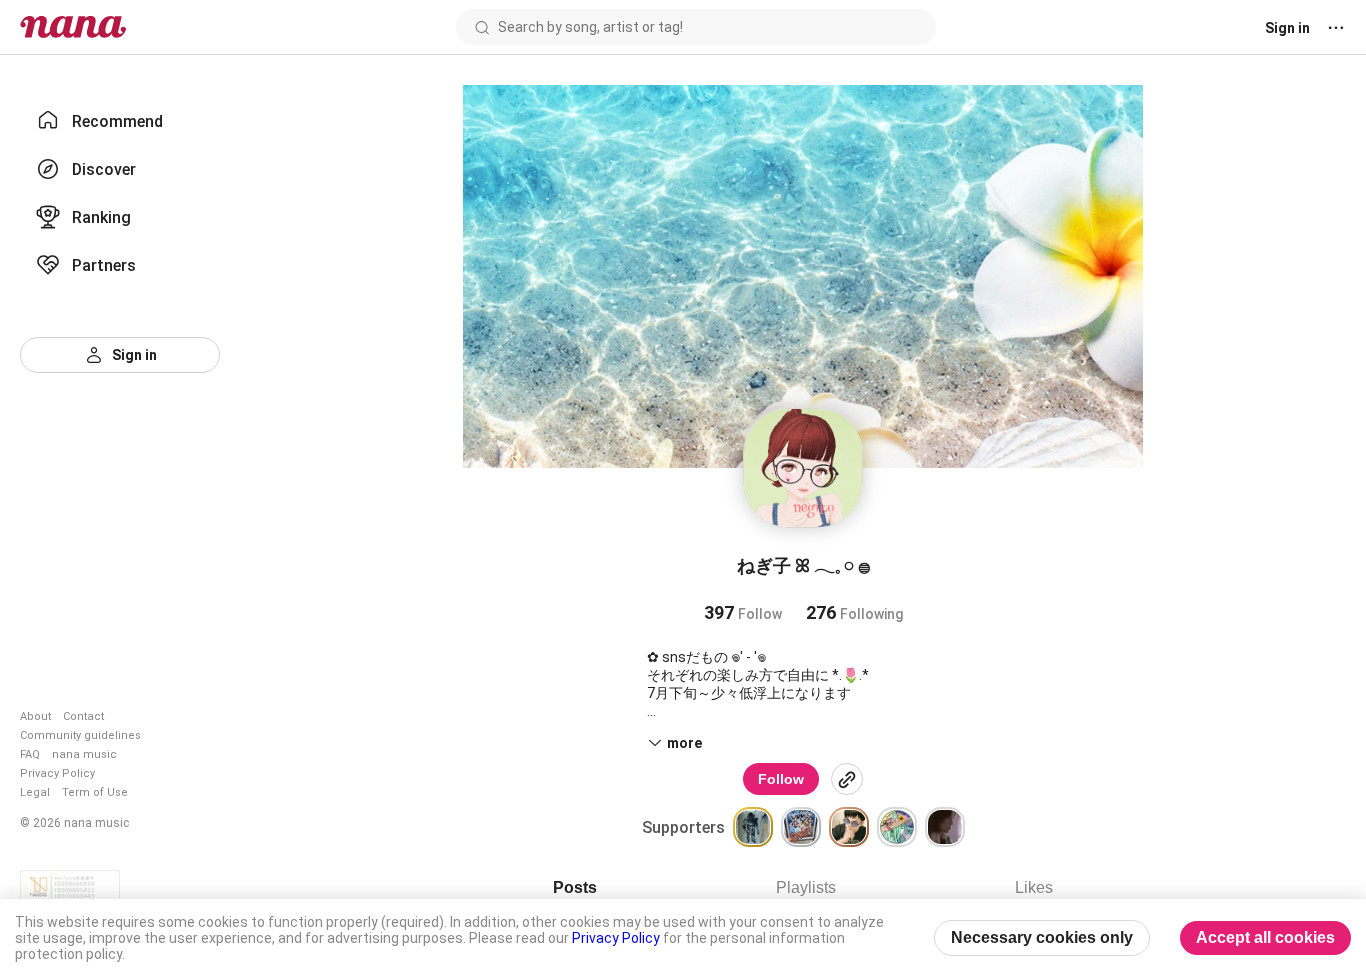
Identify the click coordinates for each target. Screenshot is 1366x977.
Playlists (806, 887)
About (35, 716)
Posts (575, 887)
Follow (781, 779)
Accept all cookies (1265, 937)
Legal (35, 792)
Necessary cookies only (1042, 937)
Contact (83, 716)
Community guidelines (80, 735)
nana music (84, 754)
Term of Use (95, 792)
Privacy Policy (57, 773)
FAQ (30, 754)
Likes (1034, 887)
